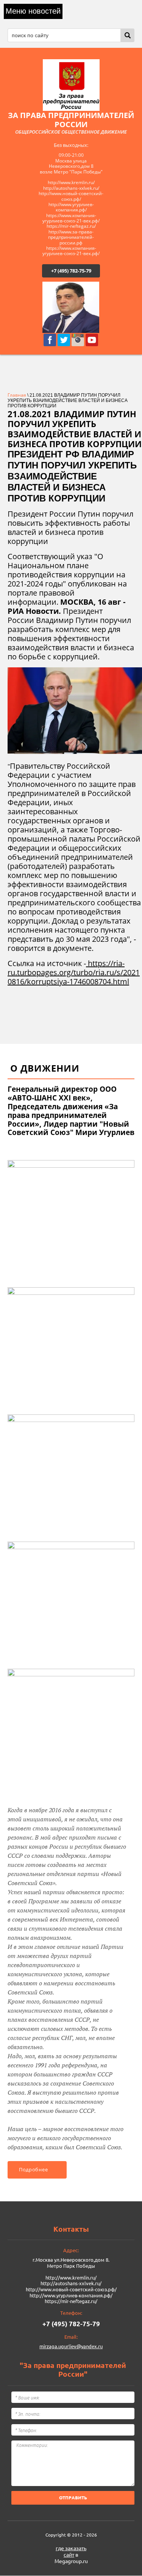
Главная (17, 395)
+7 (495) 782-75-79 (71, 271)
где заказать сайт (71, 2552)
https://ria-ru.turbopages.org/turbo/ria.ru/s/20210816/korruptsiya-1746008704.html (74, 972)
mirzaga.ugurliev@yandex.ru (71, 2346)
